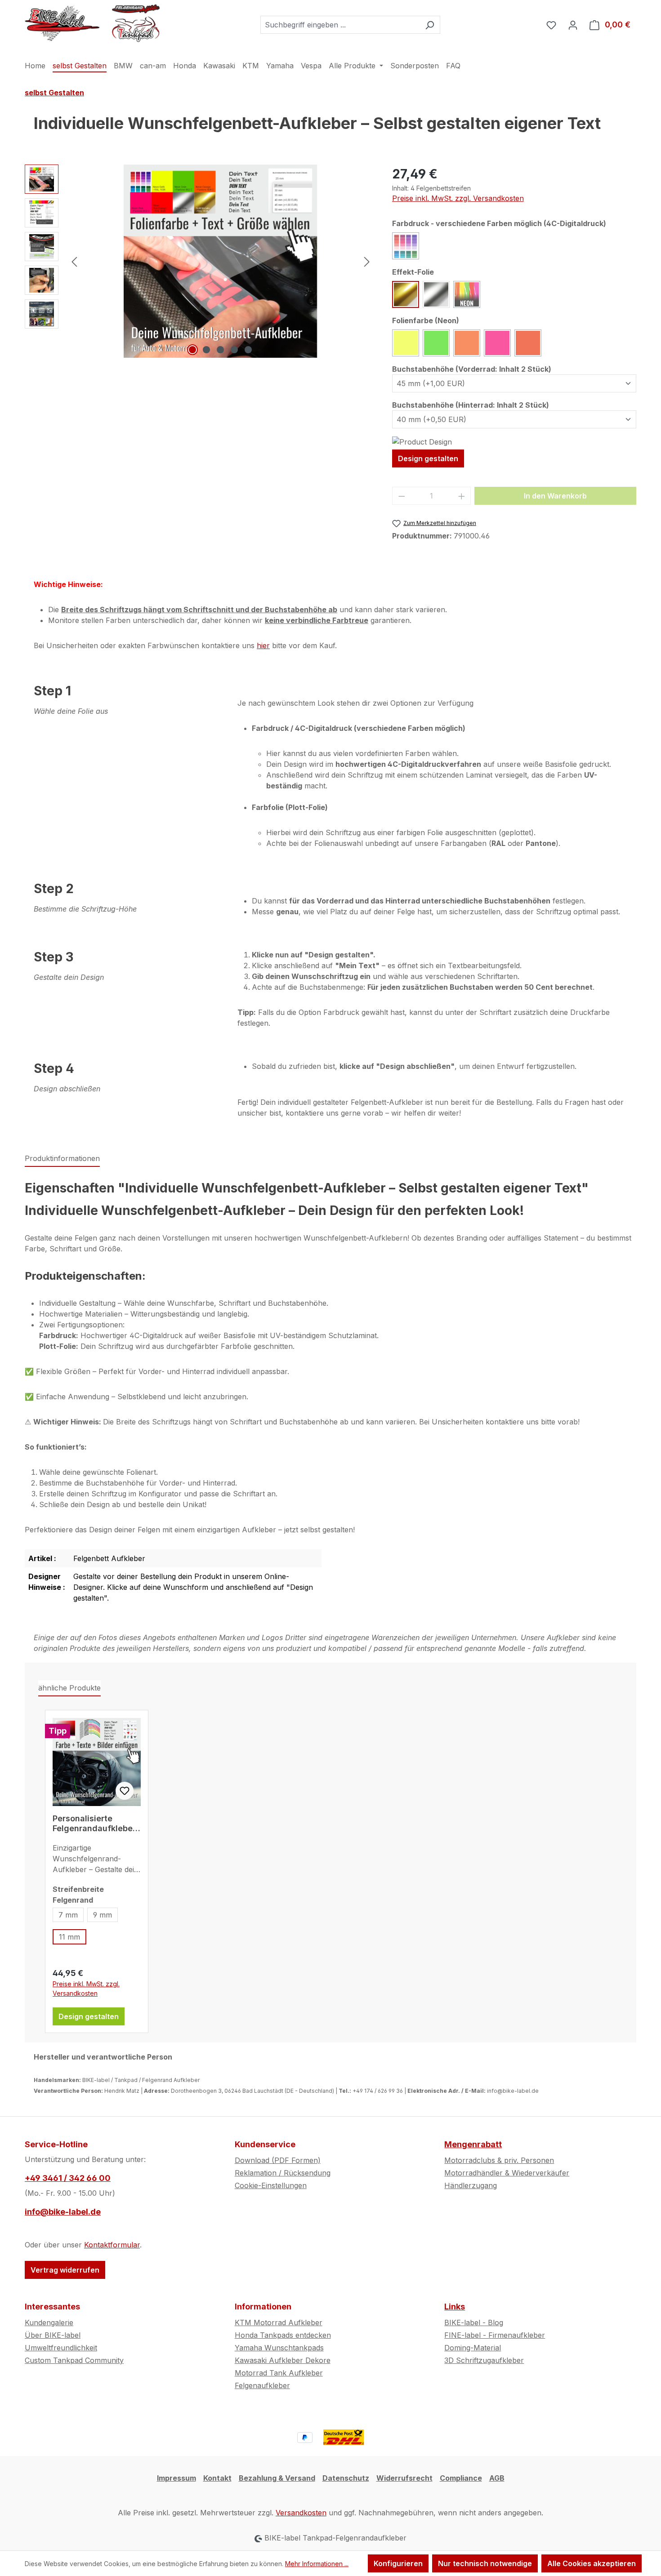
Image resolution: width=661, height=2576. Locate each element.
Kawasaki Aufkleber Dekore (283, 2360)
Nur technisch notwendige (485, 2563)
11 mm (69, 1937)
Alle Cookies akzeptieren (592, 2563)
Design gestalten (428, 458)
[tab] (62, 1159)
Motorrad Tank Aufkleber (279, 2373)
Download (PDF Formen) (278, 2160)
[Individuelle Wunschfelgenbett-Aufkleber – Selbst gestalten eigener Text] (220, 261)
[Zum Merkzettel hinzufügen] (125, 1791)
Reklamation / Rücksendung (283, 2173)
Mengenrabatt (473, 2144)
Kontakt (217, 2478)
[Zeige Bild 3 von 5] (220, 350)
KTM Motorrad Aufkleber (279, 2322)
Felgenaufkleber (262, 2385)
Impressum (176, 2478)
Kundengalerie (49, 2322)
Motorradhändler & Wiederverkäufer (507, 2173)
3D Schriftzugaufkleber (484, 2360)
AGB (497, 2478)
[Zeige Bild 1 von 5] (192, 350)
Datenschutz (346, 2478)
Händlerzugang (471, 2185)
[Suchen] (430, 25)
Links (455, 2307)
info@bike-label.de (63, 2212)
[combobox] (340, 25)
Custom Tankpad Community (74, 2360)
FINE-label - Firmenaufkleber (495, 2335)
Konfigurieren (398, 2563)
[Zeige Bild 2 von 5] (206, 350)
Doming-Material (473, 2348)
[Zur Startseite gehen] (92, 23)
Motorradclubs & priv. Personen (499, 2160)
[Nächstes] (367, 261)
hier (263, 645)
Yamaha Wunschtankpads (279, 2348)
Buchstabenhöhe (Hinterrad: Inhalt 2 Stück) (471, 405)
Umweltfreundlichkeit (61, 2348)
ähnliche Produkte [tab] (69, 1688)
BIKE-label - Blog (474, 2322)
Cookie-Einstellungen (271, 2185)
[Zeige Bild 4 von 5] (234, 350)
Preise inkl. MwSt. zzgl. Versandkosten (458, 198)
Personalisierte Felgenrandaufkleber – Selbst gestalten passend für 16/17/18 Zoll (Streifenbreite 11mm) (94, 1824)
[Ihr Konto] (573, 25)
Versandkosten (301, 2513)
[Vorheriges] (74, 261)
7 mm (68, 1915)
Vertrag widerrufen (65, 2270)
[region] (199, 261)
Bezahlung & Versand (277, 2478)
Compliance (461, 2478)
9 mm (103, 1915)
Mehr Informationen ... (317, 2564)
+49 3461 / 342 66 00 (68, 2178)
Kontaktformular (112, 2245)
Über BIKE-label (53, 2335)
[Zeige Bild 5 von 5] (248, 350)
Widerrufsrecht (404, 2478)
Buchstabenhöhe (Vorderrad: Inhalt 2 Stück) (472, 369)
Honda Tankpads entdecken (283, 2335)
